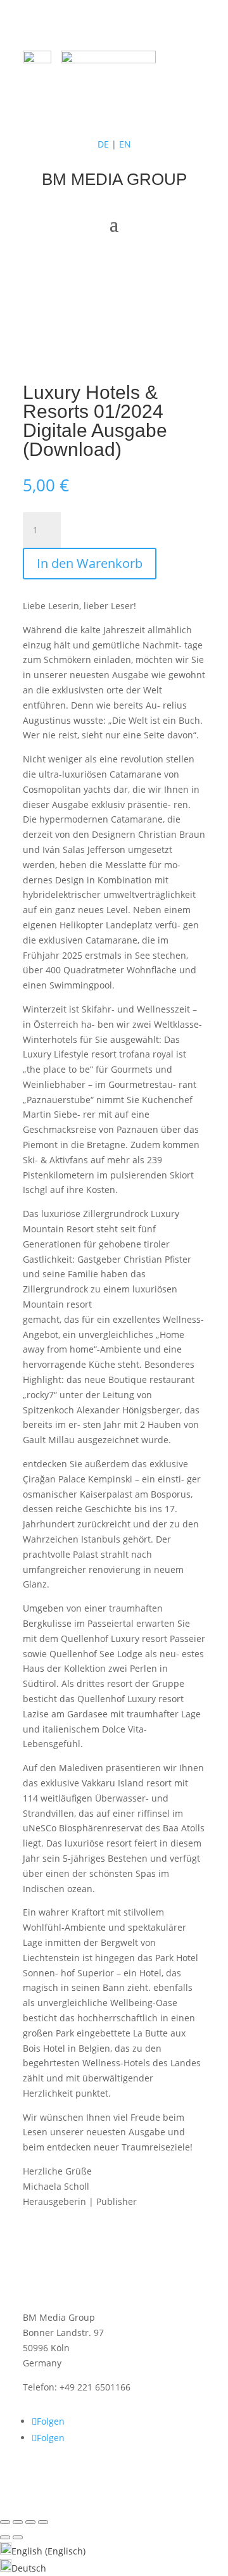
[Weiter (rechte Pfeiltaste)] (18, 2537)
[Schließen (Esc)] (43, 2522)
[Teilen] (30, 2522)
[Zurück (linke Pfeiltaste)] (5, 2537)
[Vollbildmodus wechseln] (18, 2522)
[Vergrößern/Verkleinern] (5, 2522)
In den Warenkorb (90, 563)
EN (125, 144)
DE (103, 144)
